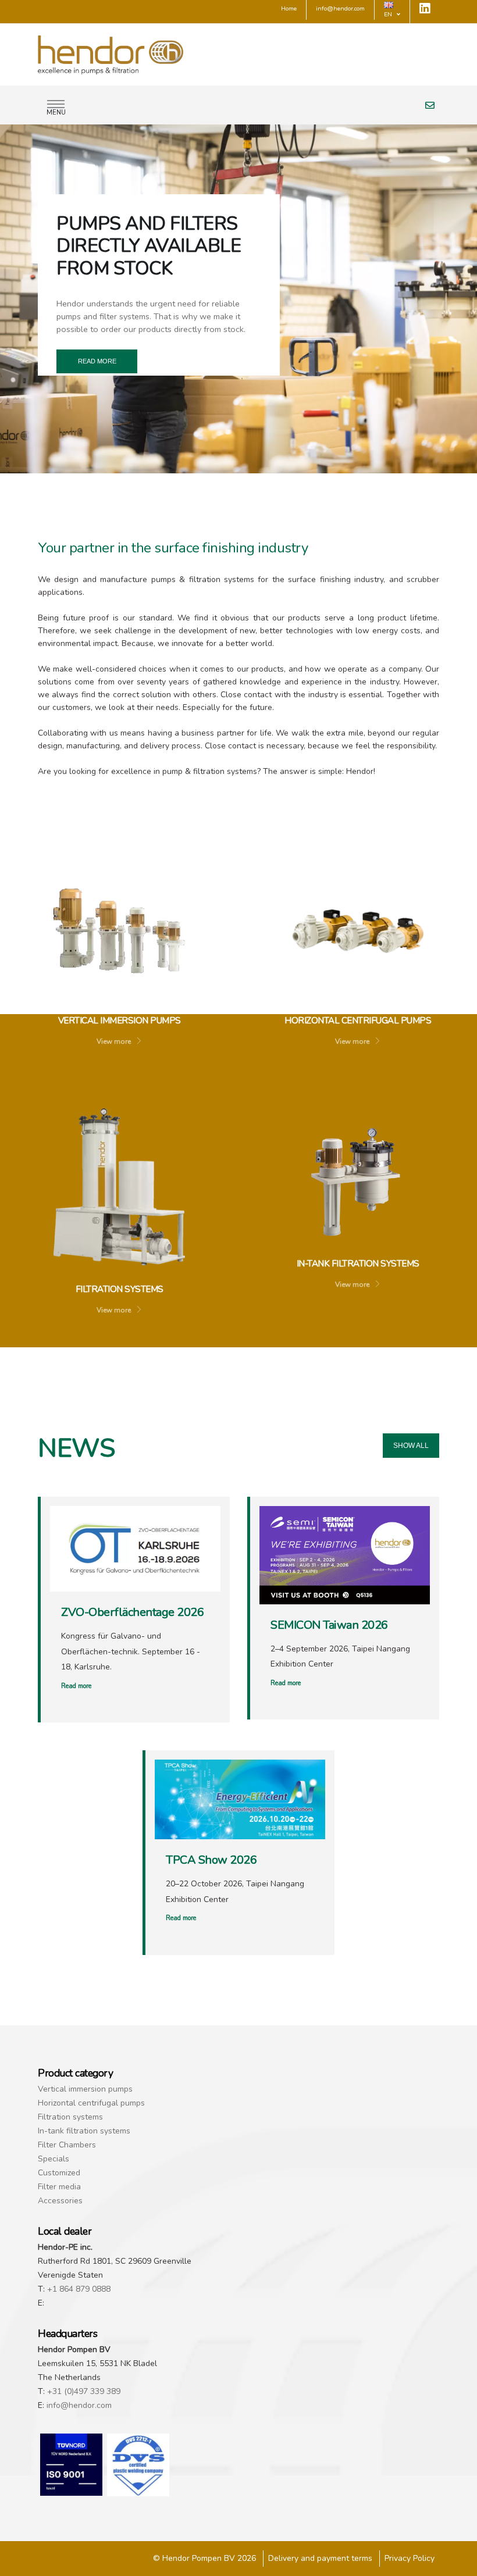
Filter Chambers (67, 2145)
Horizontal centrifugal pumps (91, 2103)
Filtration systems (70, 2117)
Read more (97, 361)
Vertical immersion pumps (85, 2089)
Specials (54, 2159)
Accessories (60, 2201)
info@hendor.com (79, 2405)
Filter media (59, 2187)
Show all (411, 1446)
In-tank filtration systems (84, 2131)
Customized (59, 2173)
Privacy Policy (410, 2558)
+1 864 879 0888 (79, 2289)
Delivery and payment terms (320, 2558)
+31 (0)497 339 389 (84, 2391)
